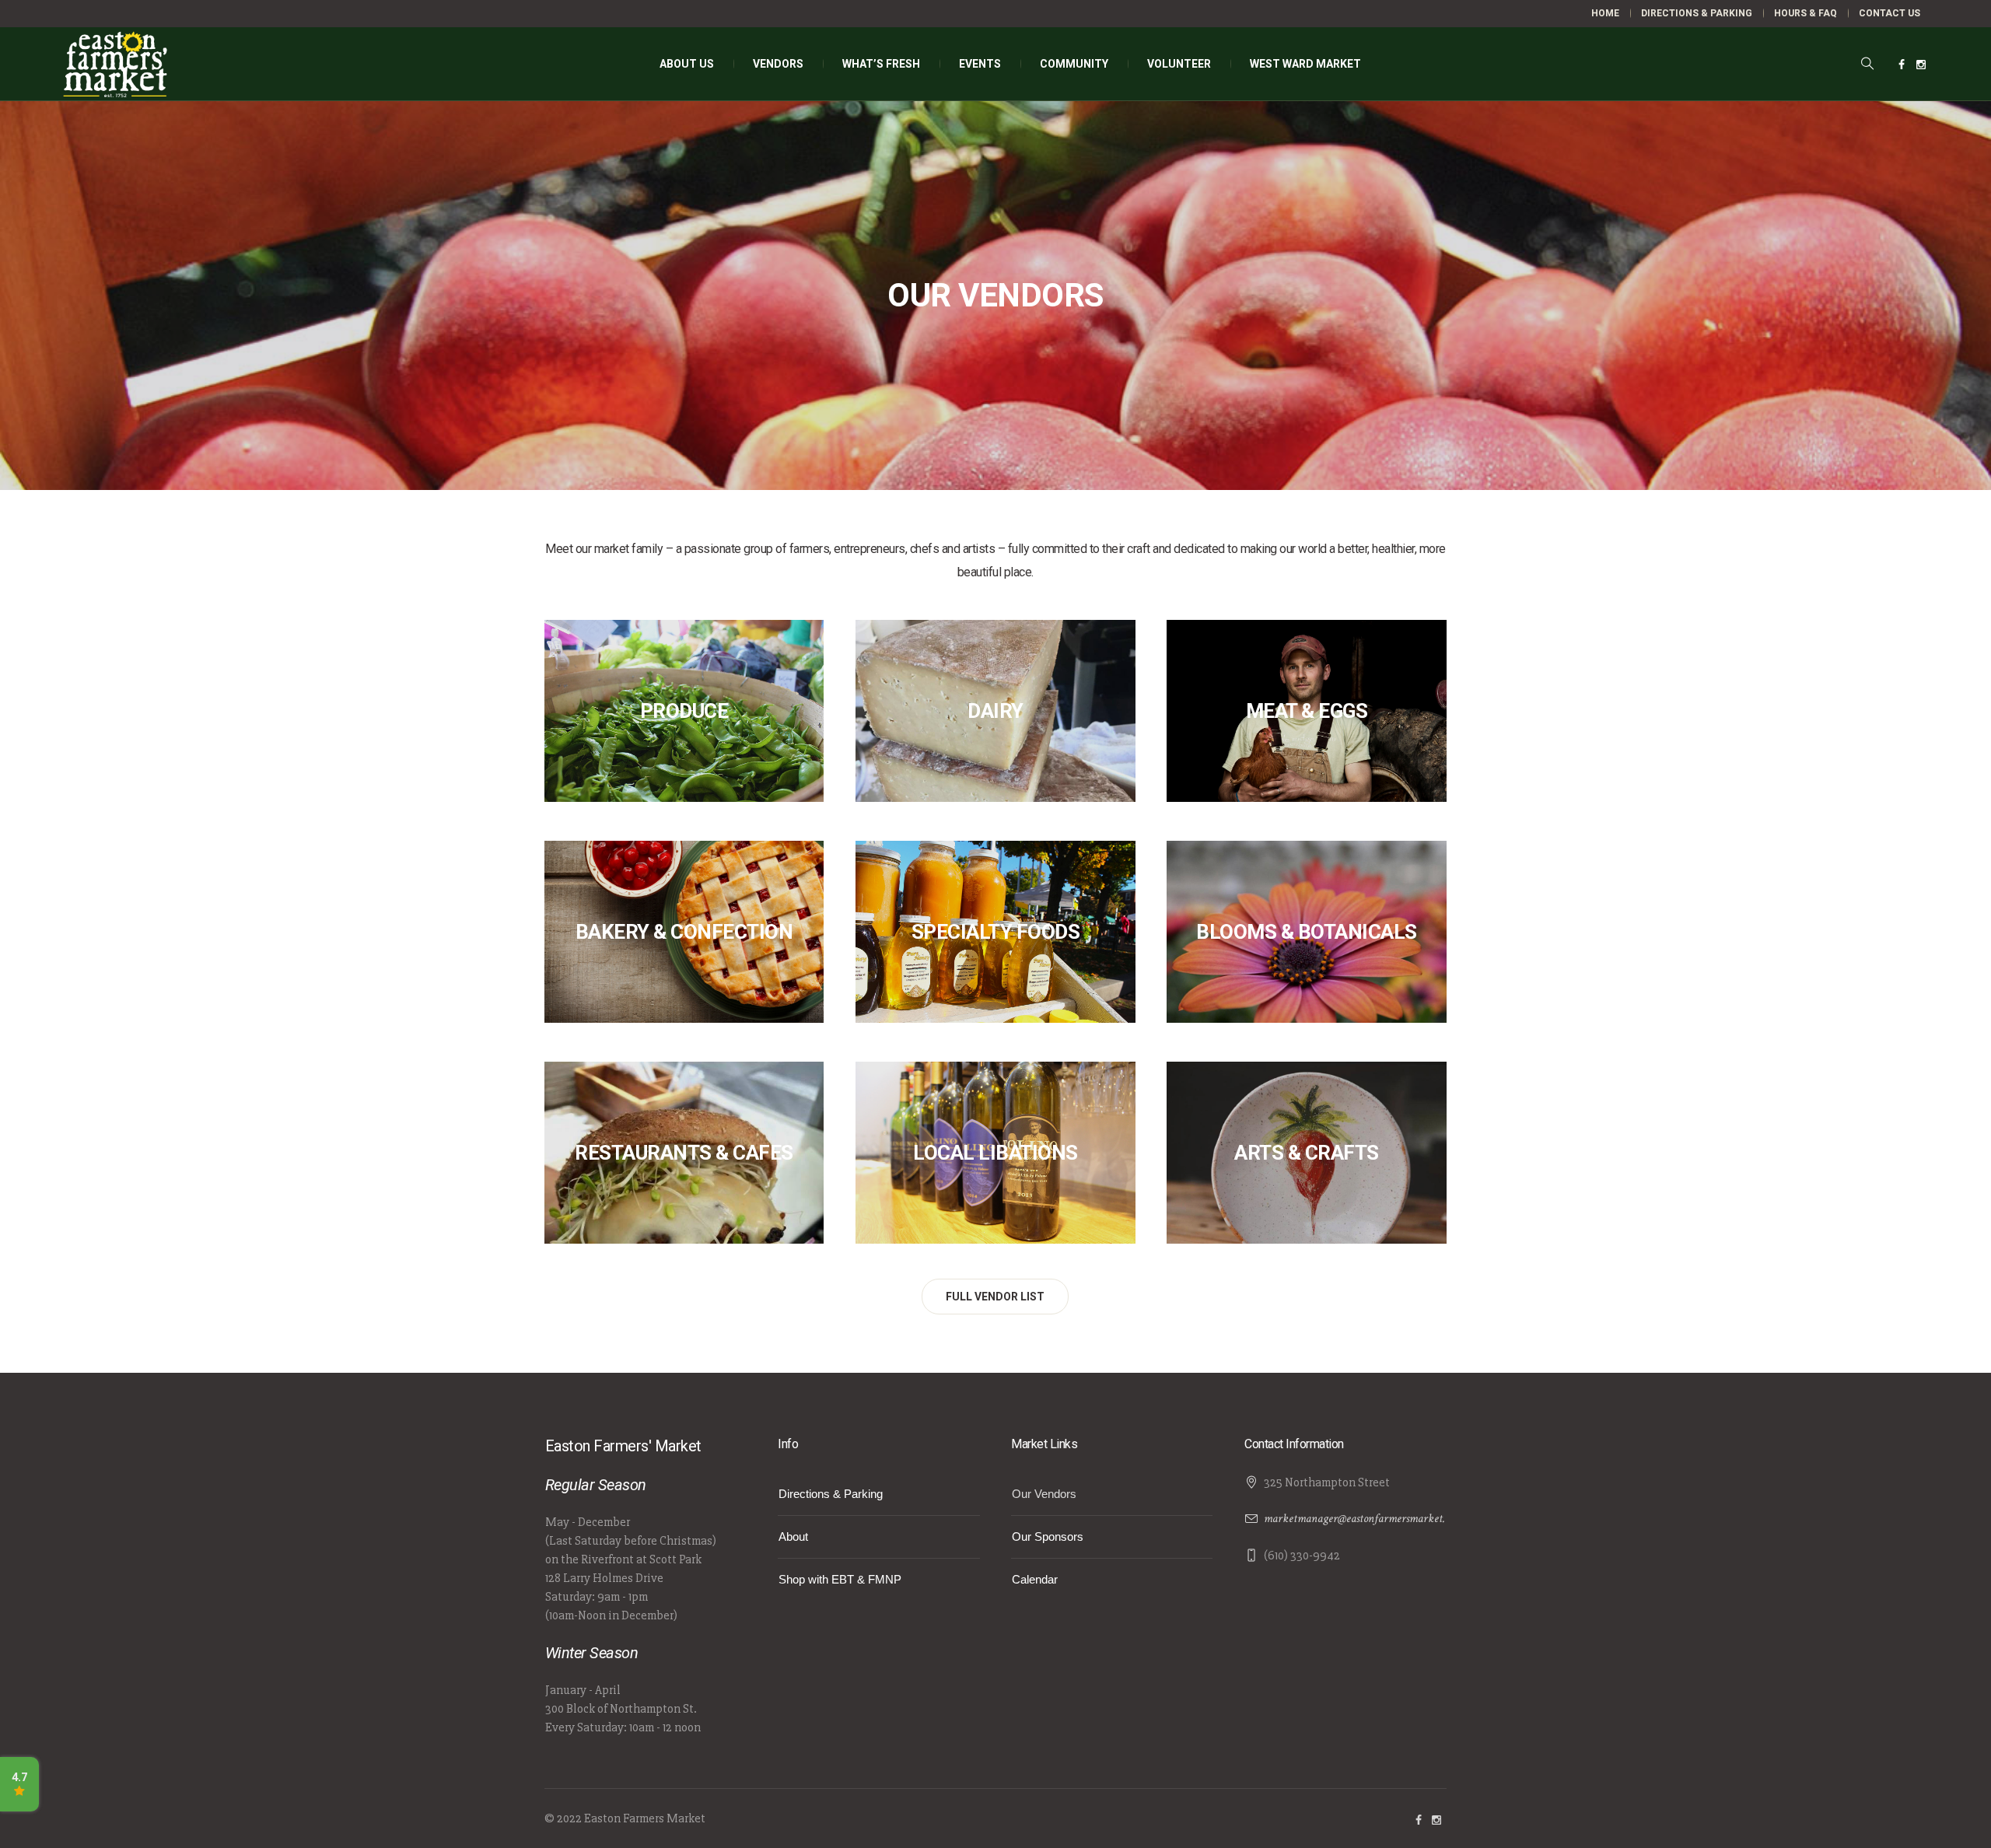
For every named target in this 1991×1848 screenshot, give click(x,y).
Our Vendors (1044, 1494)
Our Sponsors (1048, 1536)
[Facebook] (1902, 65)
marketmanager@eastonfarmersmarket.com (1363, 1519)
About (793, 1536)
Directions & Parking (831, 1494)
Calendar (1035, 1579)
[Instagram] (1921, 65)
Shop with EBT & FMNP (840, 1579)
